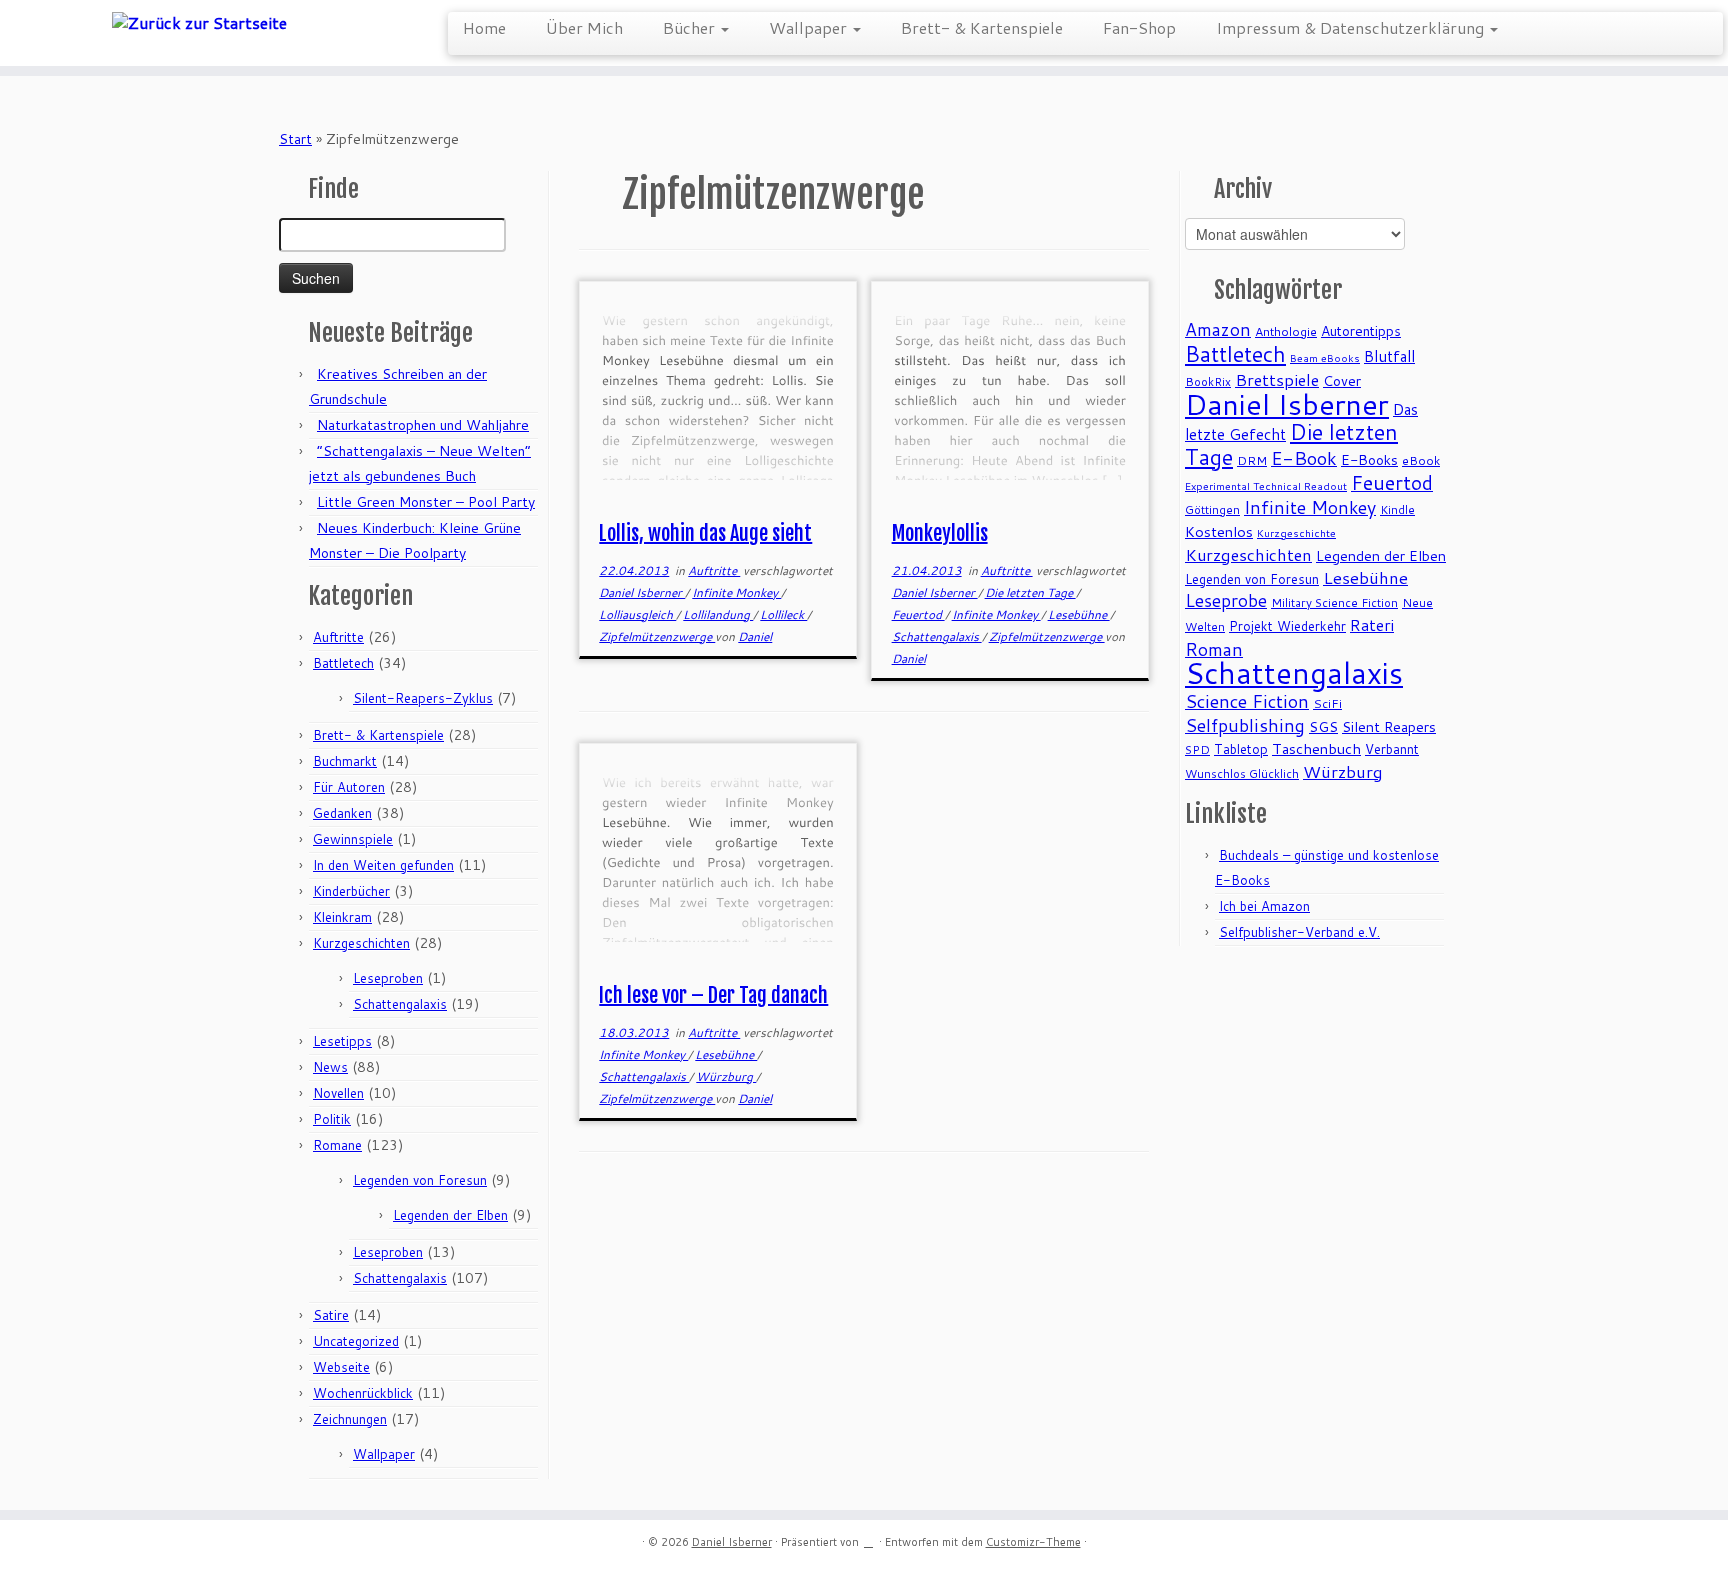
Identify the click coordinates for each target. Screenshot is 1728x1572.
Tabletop (1241, 749)
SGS (1323, 726)
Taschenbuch (1316, 748)
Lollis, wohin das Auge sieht (705, 533)
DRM (1252, 460)
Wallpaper (810, 27)
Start (295, 139)
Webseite (341, 1367)
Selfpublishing (1245, 725)
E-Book (1304, 458)
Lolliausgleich (637, 614)
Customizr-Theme (1033, 1542)
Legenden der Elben (450, 1215)
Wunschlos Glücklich (1242, 773)
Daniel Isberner (642, 592)
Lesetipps (342, 1041)
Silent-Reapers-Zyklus (423, 698)
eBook (1421, 460)
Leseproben (388, 978)
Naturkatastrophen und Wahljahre (423, 425)
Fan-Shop (1139, 27)
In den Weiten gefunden (383, 865)
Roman (1214, 649)
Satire (331, 1315)
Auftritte (338, 637)
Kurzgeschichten (361, 943)
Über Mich (584, 27)
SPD (1197, 749)
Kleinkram (342, 917)
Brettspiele (1277, 379)
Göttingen (1212, 509)
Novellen (338, 1093)
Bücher (691, 27)
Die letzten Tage (1030, 592)
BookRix (1208, 381)
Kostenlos (1219, 531)
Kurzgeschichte (1296, 532)
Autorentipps (1361, 330)
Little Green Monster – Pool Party (426, 502)
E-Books (1369, 459)
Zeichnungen (350, 1419)
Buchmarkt (345, 761)
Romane (337, 1145)
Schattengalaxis (400, 1004)
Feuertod (918, 614)
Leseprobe (1226, 600)
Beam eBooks (1325, 357)
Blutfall (1389, 356)
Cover (1342, 380)
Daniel (755, 636)
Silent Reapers (1389, 726)
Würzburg (726, 1076)
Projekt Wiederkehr (1287, 626)
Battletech (343, 663)
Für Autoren (349, 787)
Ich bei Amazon (1264, 906)
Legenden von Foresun (420, 1180)
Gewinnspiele (353, 839)
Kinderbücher (351, 891)
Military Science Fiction (1334, 602)
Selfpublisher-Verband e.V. (1299, 932)
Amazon (1218, 329)
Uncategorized (356, 1341)
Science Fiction (1247, 701)
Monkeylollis (940, 533)
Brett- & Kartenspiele (982, 27)
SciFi (1327, 703)
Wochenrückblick (363, 1393)
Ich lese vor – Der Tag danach (713, 995)
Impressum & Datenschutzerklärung (1352, 27)
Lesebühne (1079, 614)
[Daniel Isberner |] (199, 22)
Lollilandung (718, 614)
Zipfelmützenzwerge (657, 636)
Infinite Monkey (736, 592)
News (330, 1067)
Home (484, 27)
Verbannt (1392, 749)
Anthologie (1286, 331)
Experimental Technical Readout (1266, 485)
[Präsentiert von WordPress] (869, 1538)
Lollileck (783, 614)
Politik (332, 1119)
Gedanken (342, 813)
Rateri (1372, 625)
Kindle (1397, 509)
